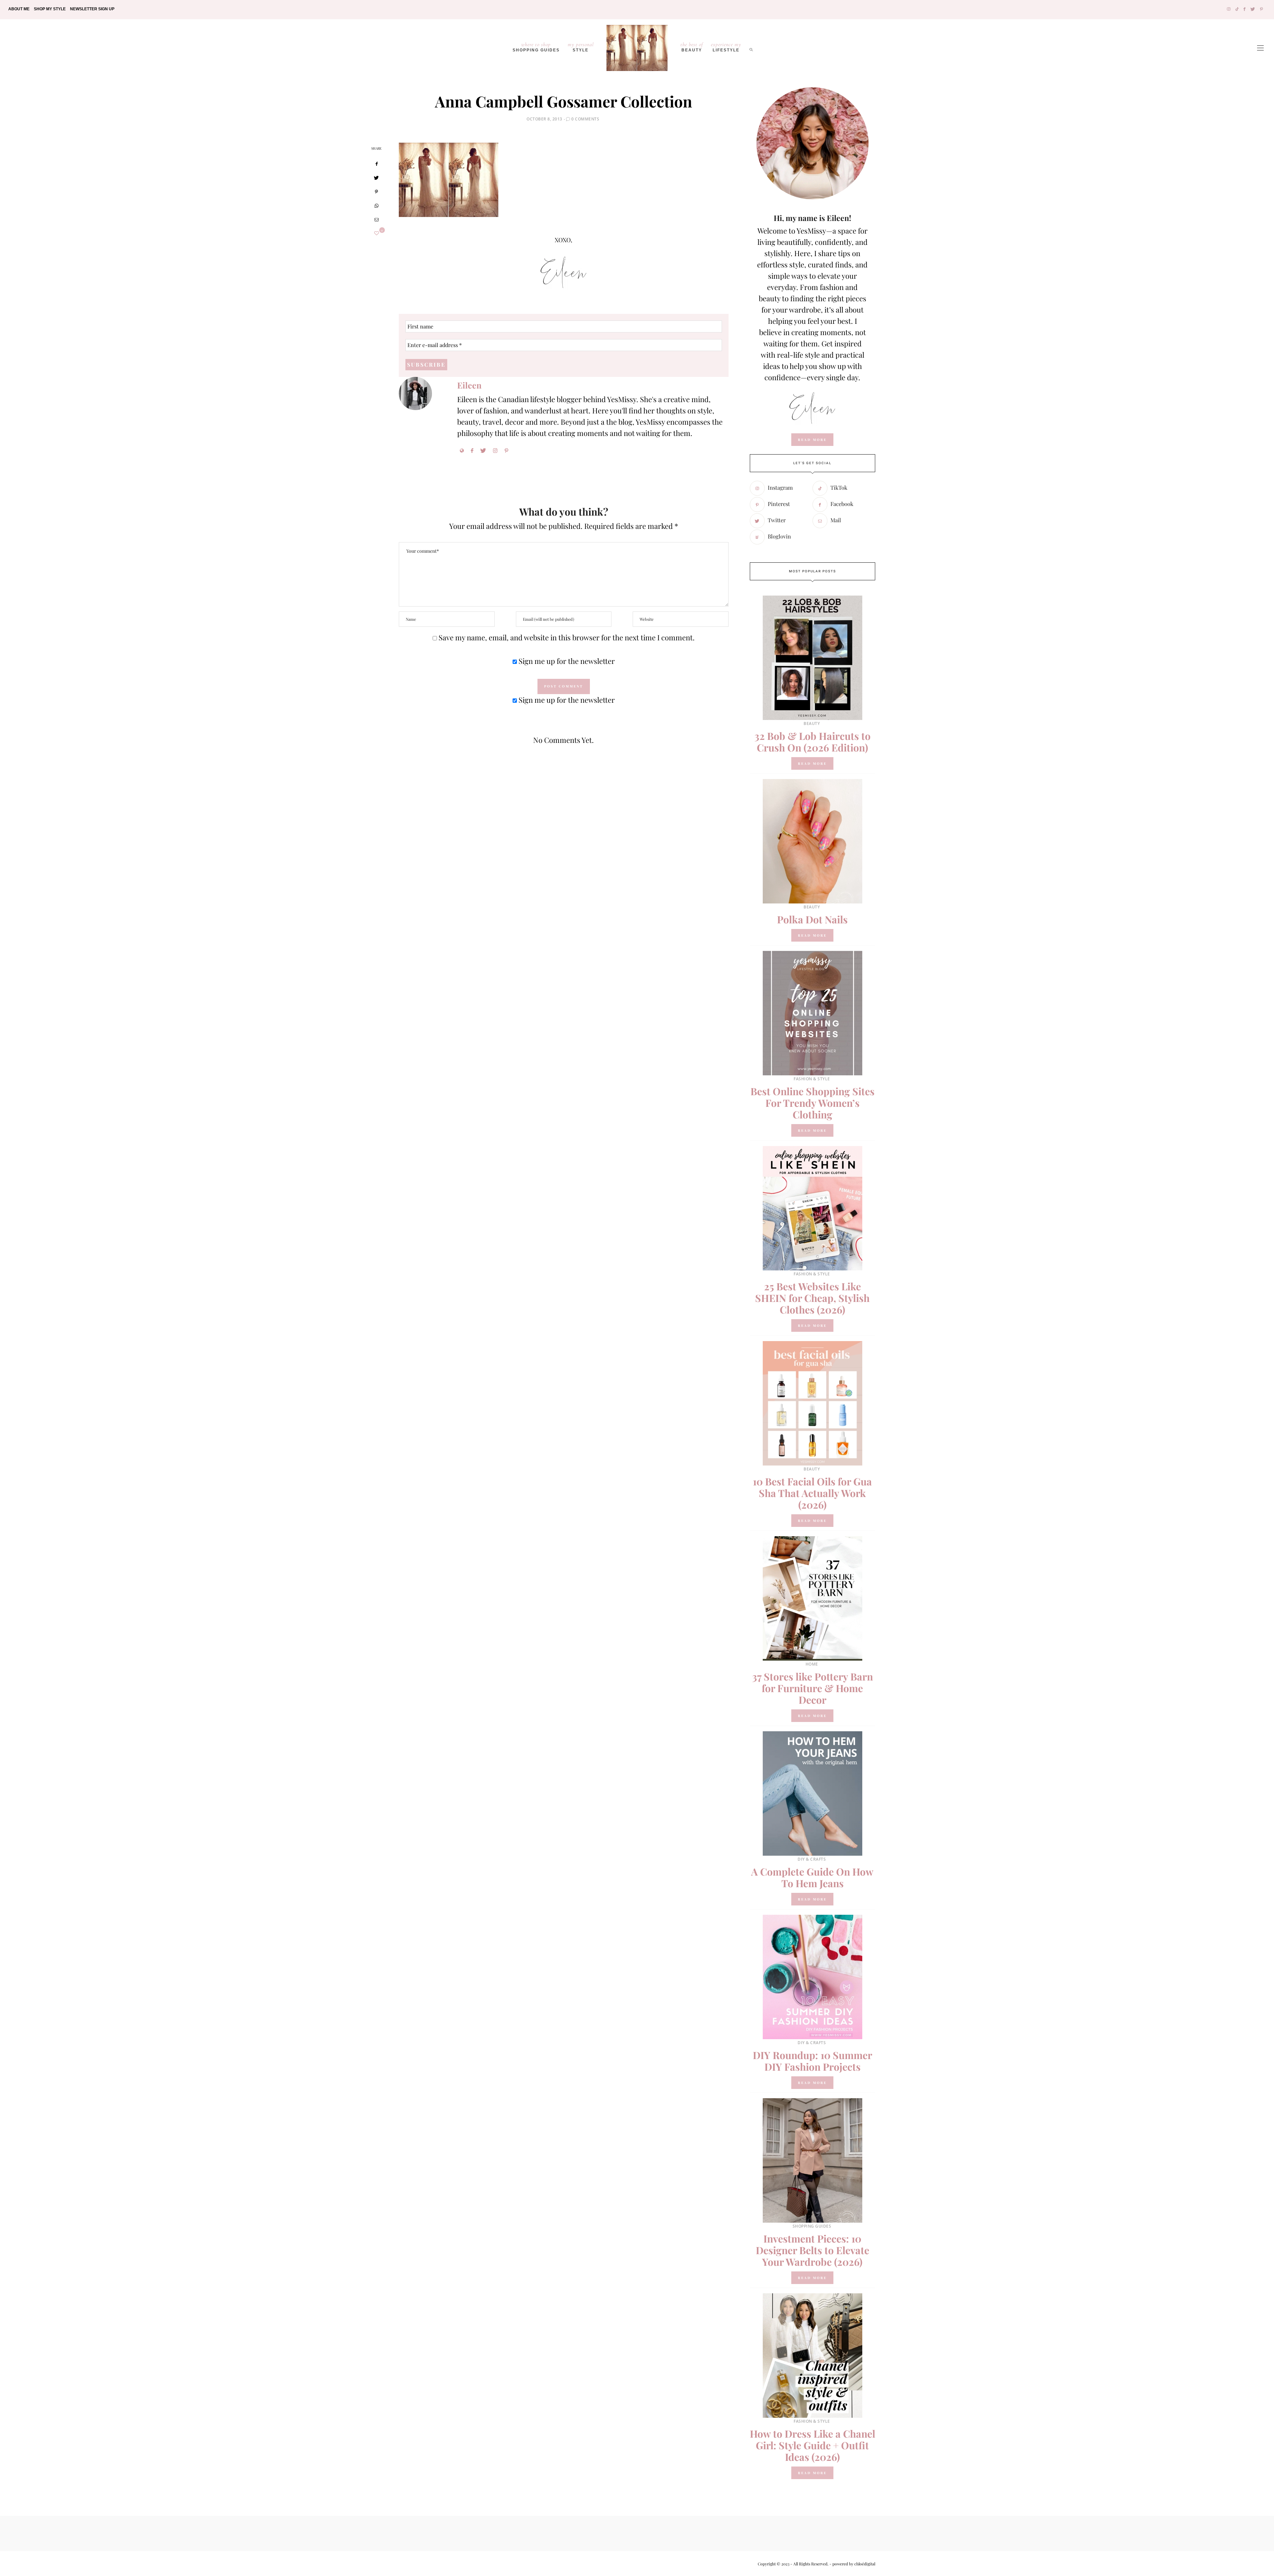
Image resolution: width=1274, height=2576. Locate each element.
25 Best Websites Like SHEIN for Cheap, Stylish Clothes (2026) (812, 1298)
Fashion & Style (812, 1079)
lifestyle (726, 47)
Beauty (692, 47)
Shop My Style (50, 9)
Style (581, 47)
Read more (812, 763)
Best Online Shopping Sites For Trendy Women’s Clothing (813, 1103)
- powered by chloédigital (852, 2564)
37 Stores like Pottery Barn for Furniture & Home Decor (813, 1688)
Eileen (469, 385)
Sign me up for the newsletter (566, 661)
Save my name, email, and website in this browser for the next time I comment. (567, 637)
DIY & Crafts (812, 1859)
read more (812, 440)
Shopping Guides (536, 47)
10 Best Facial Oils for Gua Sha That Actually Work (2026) (812, 1493)
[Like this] (377, 233)
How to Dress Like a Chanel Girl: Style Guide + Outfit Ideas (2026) (813, 2445)
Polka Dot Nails (812, 919)
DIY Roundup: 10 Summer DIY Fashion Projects (813, 2061)
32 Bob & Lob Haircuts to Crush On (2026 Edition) (813, 742)
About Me (19, 9)
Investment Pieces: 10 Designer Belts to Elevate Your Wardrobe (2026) (813, 2250)
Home (812, 1664)
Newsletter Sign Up (92, 9)
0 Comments (585, 119)
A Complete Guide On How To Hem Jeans (812, 1877)
